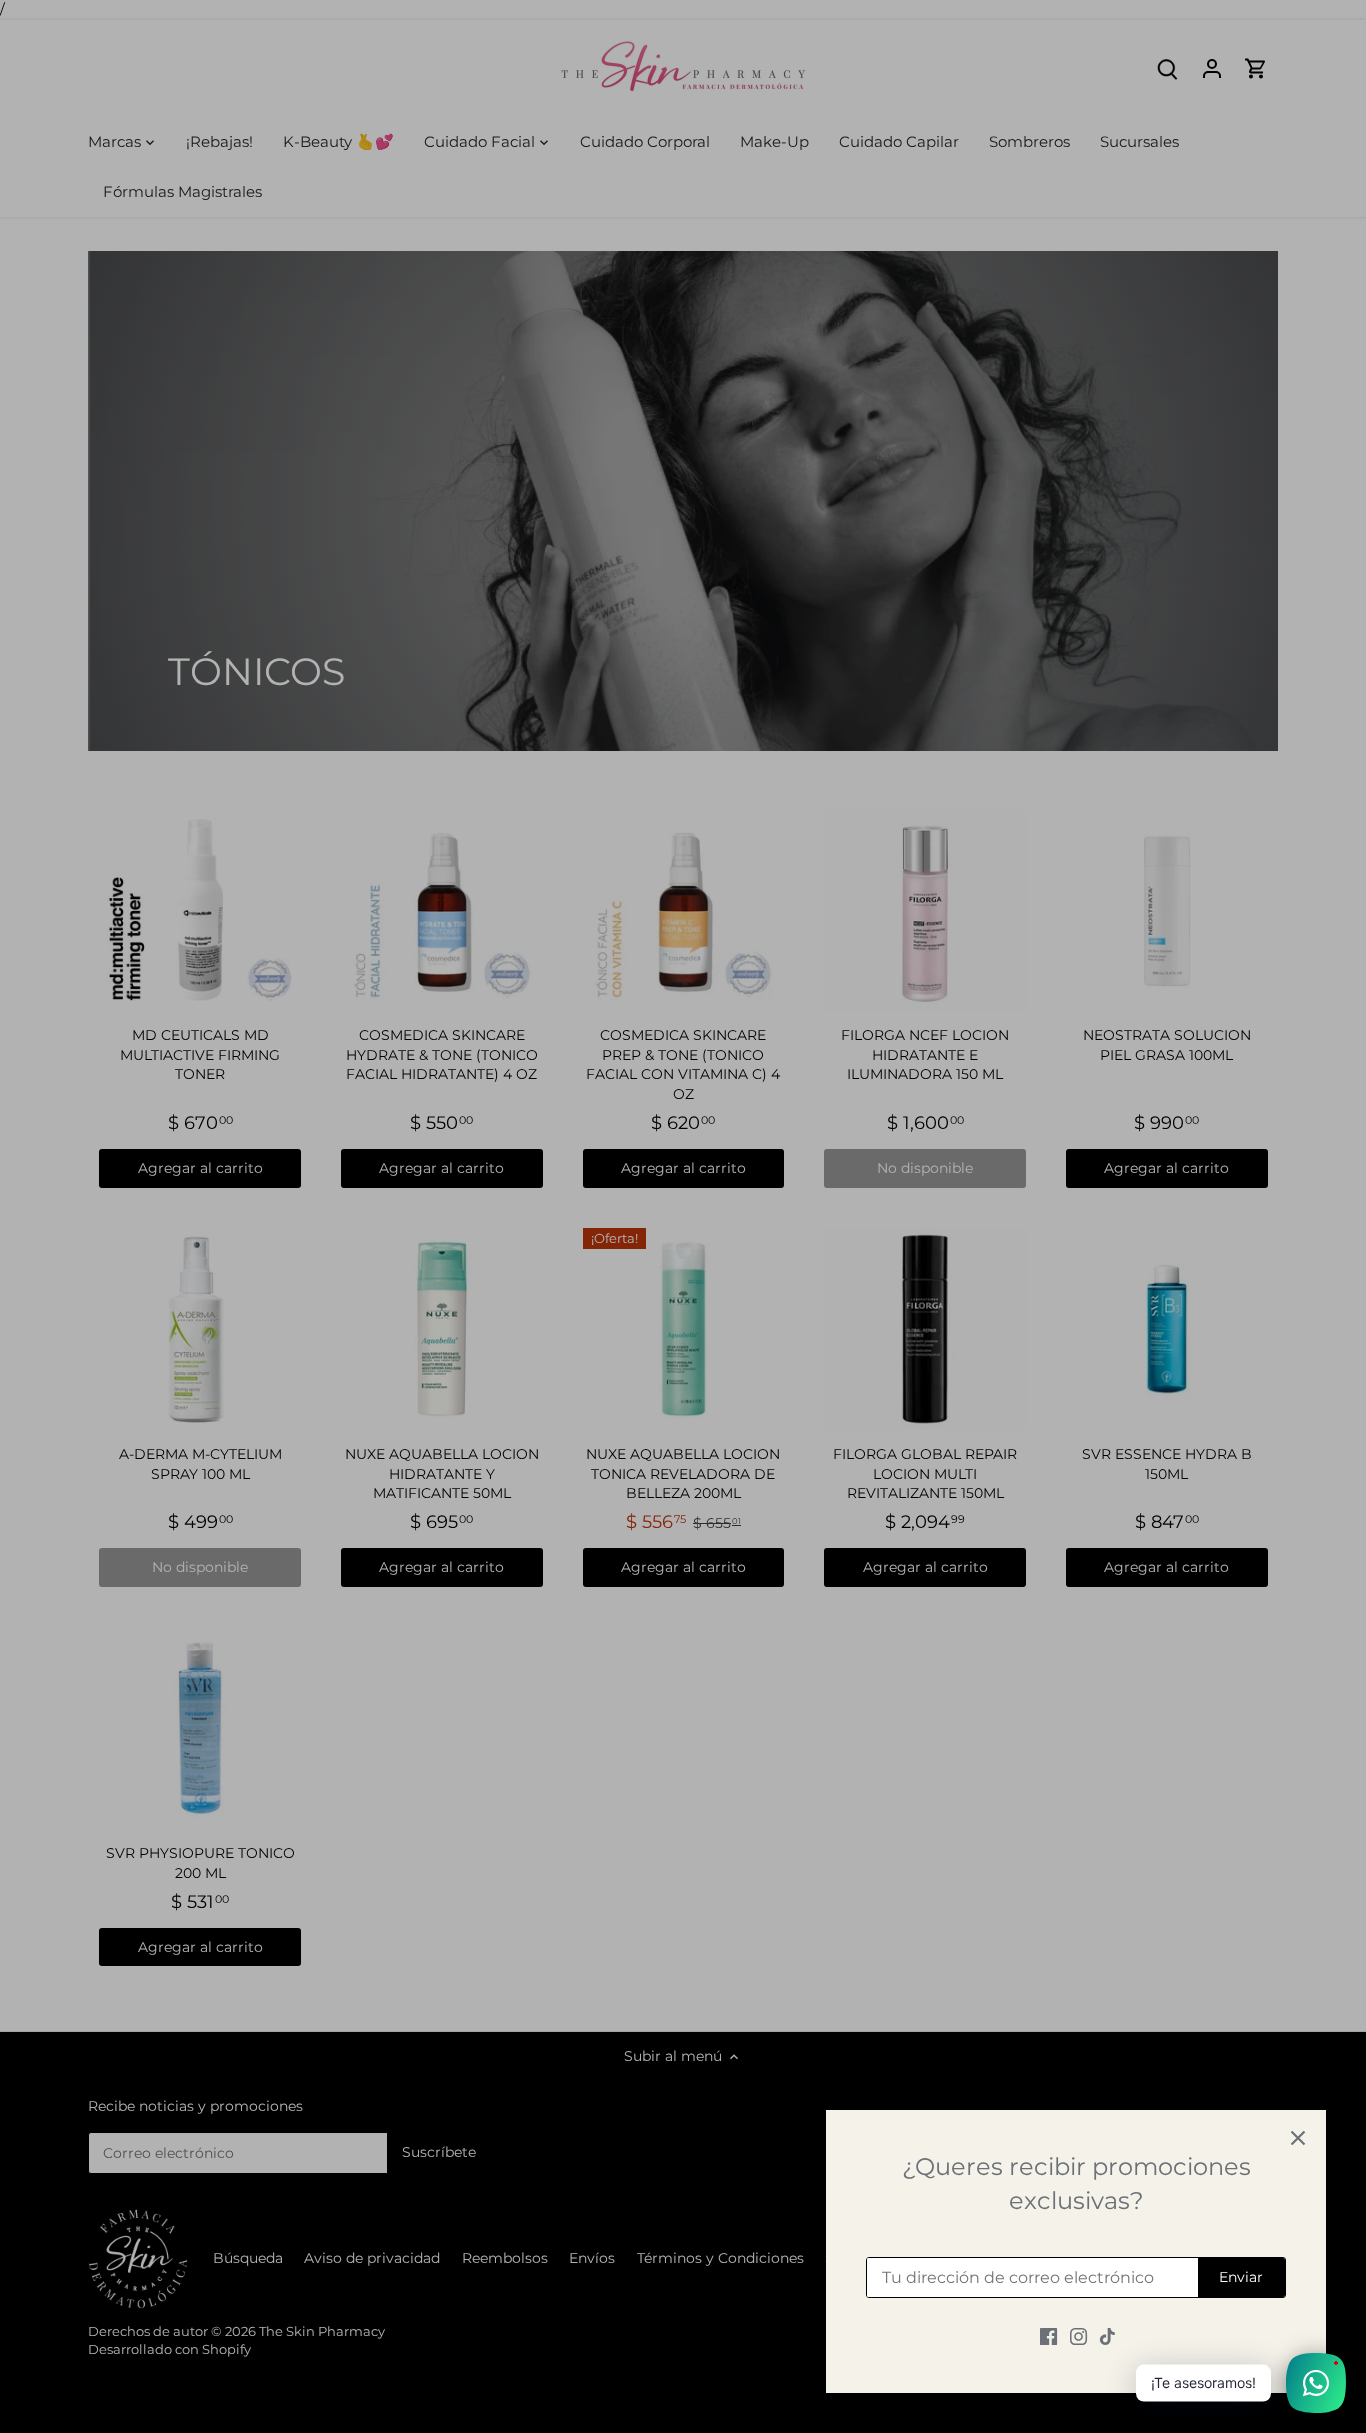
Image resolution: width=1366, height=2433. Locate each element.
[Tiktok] (1107, 2336)
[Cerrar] (1298, 2138)
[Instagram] (1078, 2336)
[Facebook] (1048, 2336)
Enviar (1241, 2277)
